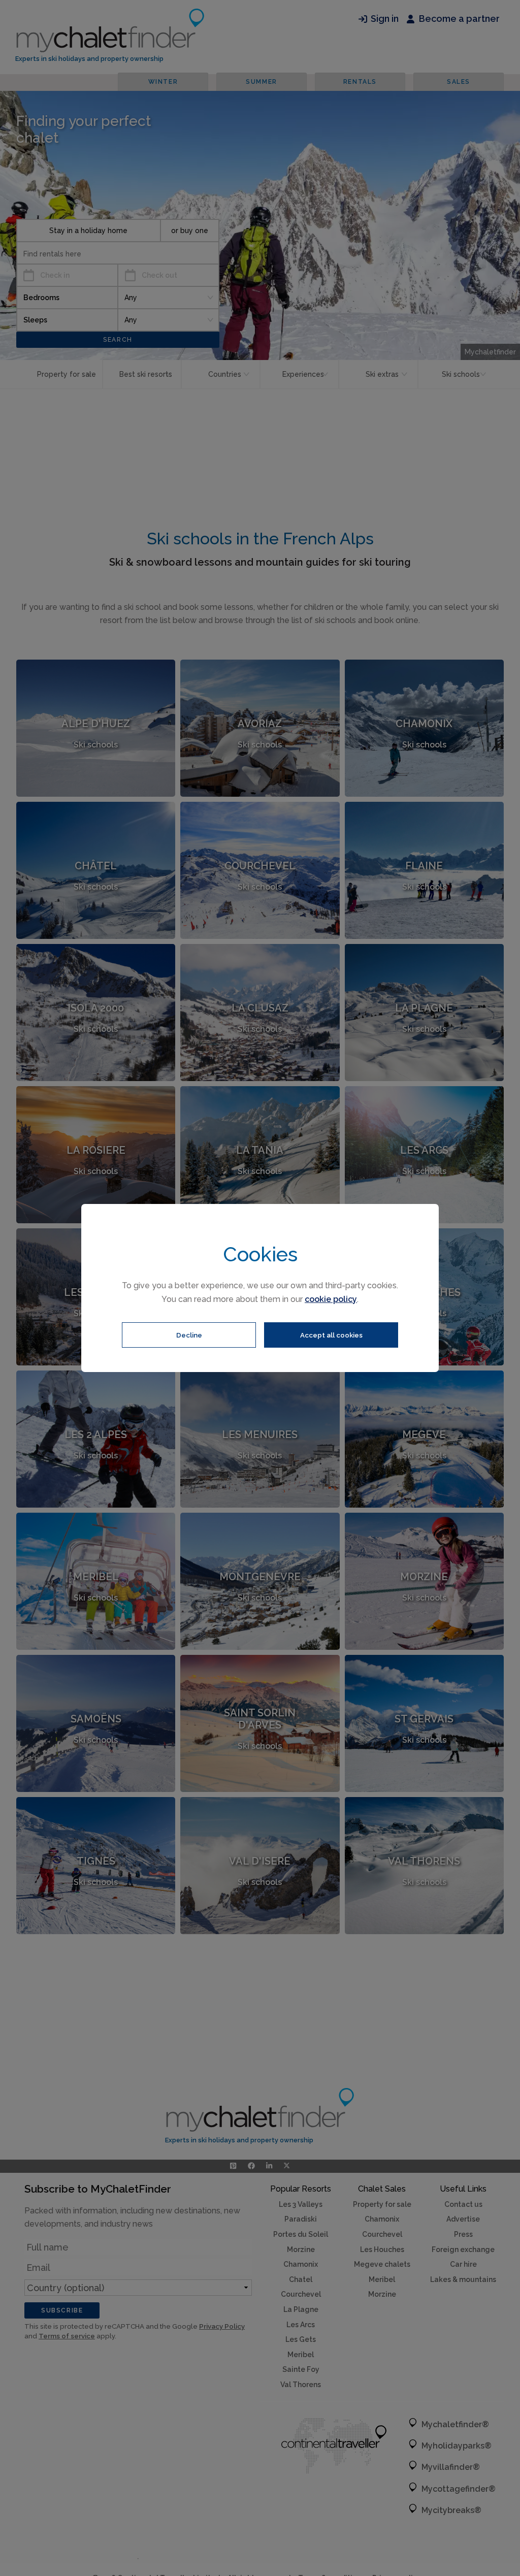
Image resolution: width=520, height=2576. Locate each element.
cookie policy (331, 1299)
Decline (189, 1335)
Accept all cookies (331, 1335)
